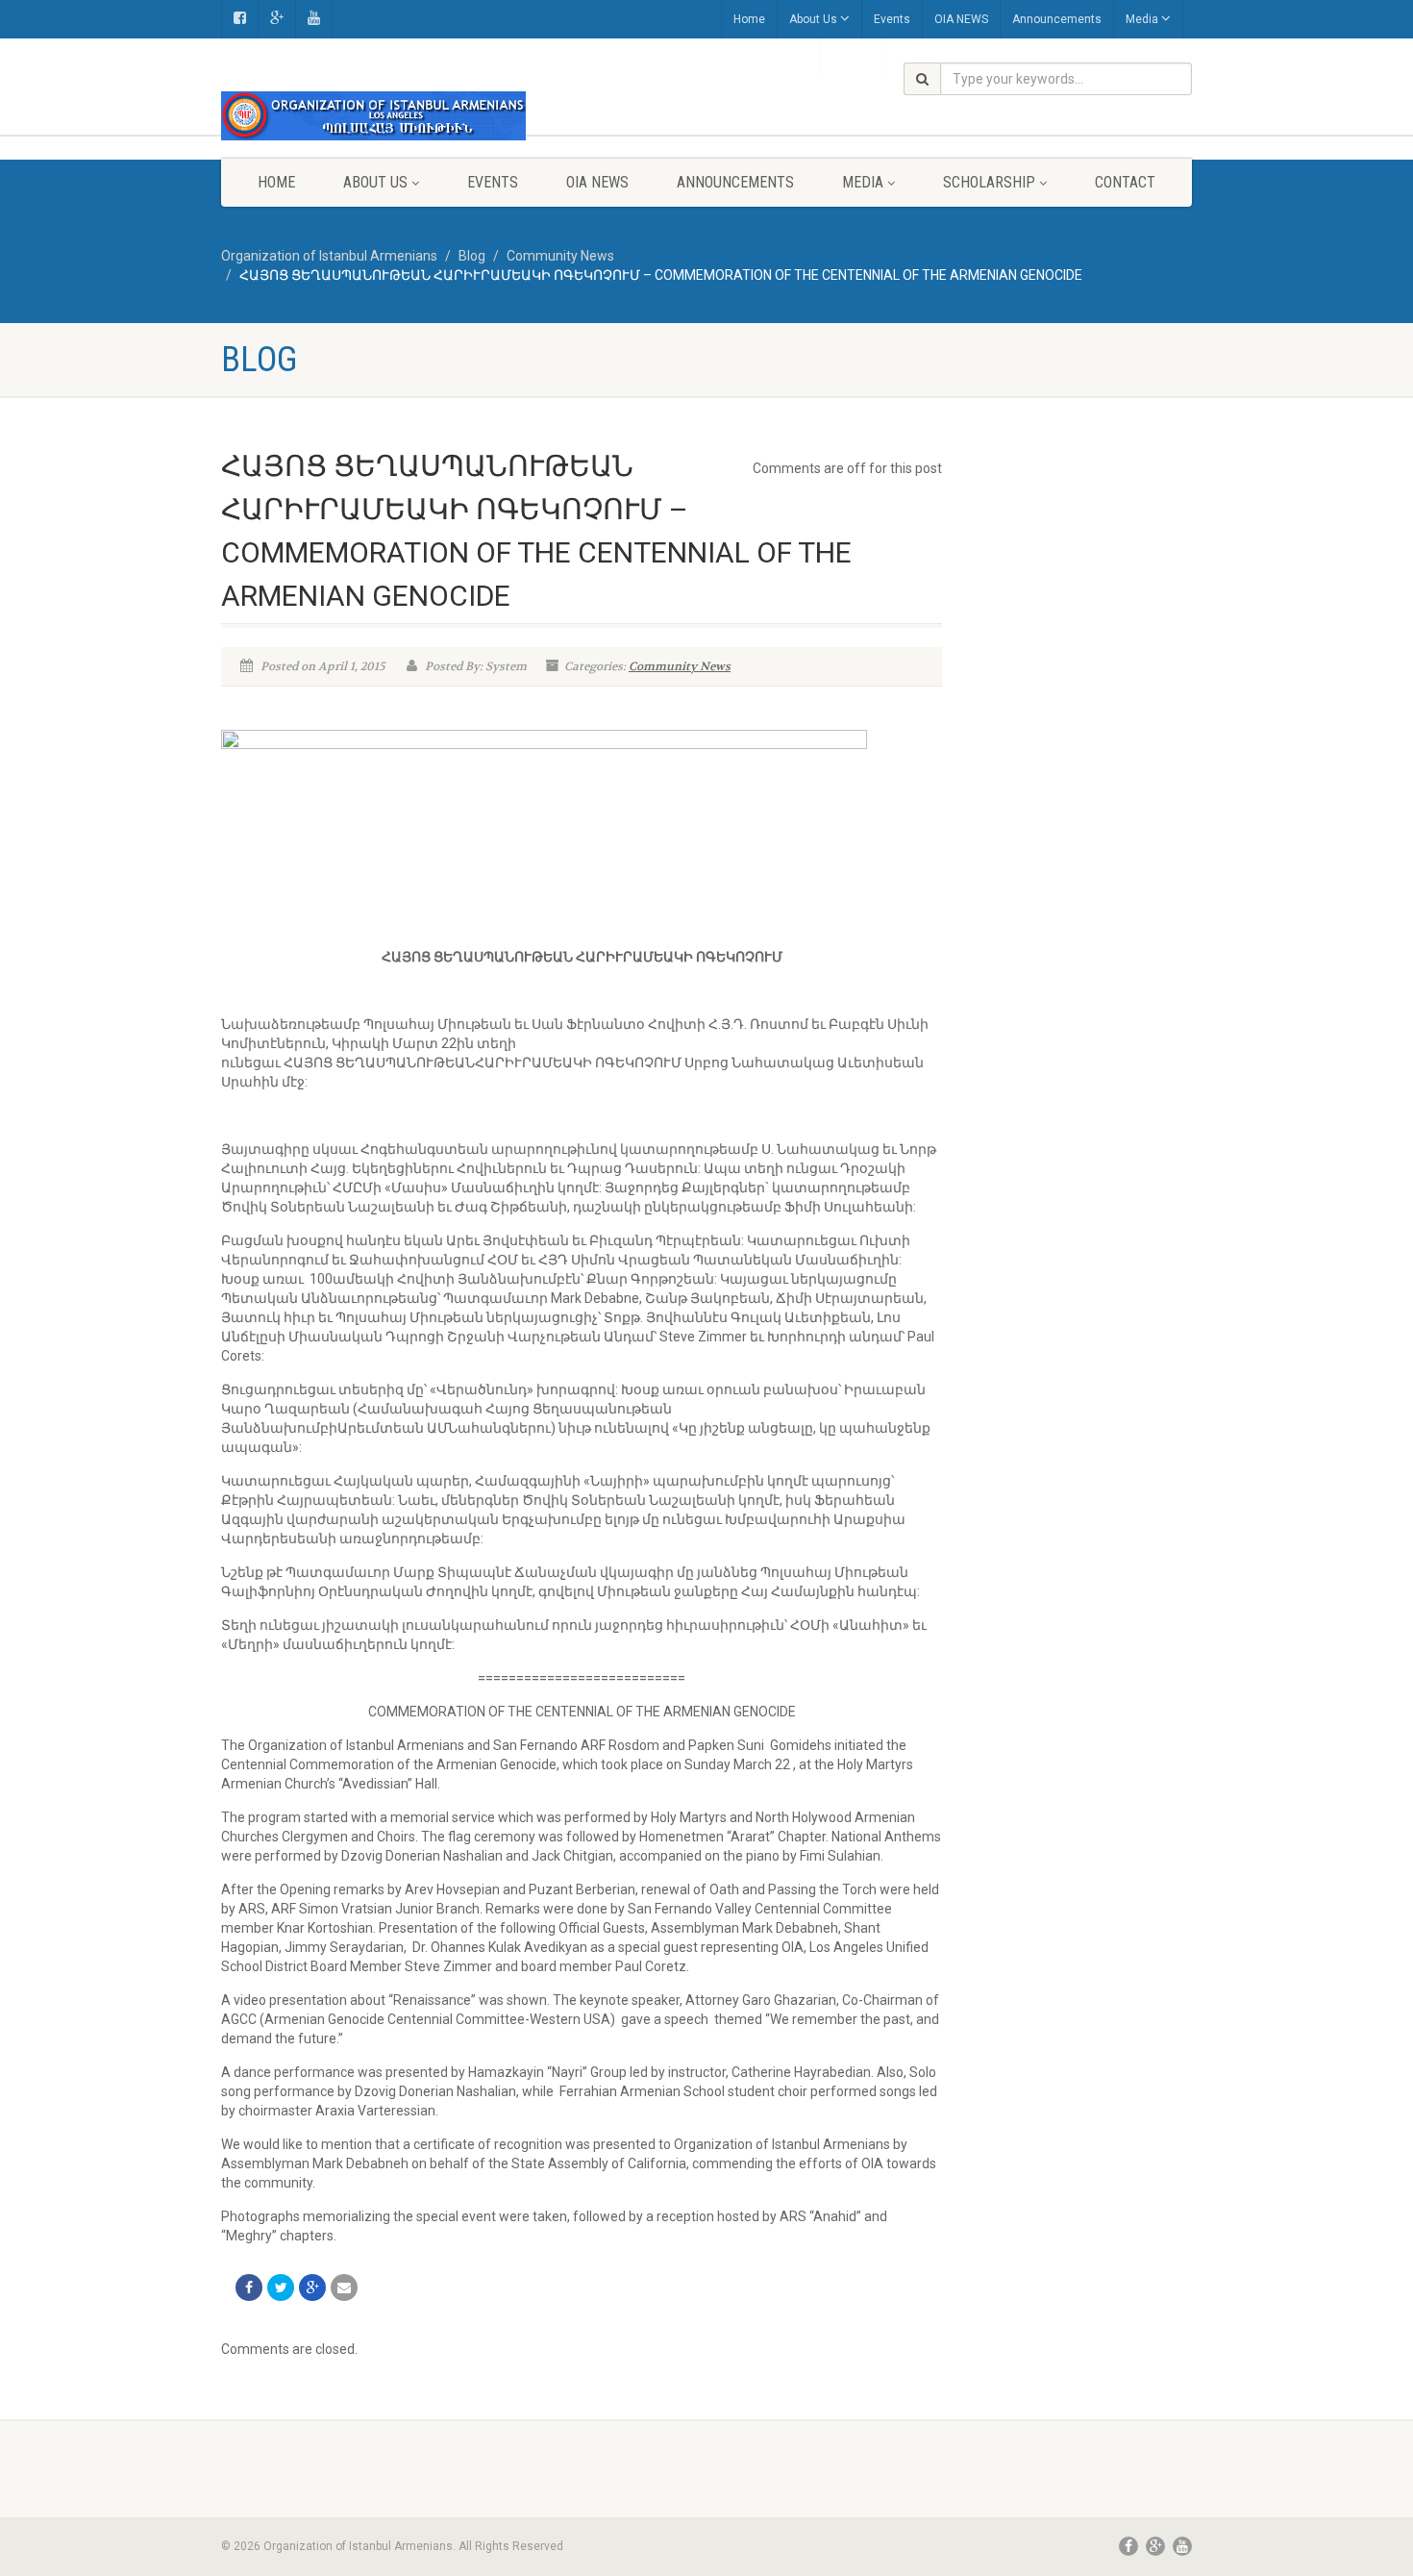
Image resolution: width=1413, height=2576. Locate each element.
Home (749, 19)
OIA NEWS (961, 19)
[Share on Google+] (312, 2288)
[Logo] (373, 116)
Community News (680, 666)
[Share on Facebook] (249, 2288)
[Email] (344, 2288)
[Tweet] (281, 2288)
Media (1142, 19)
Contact (1125, 182)
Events (892, 19)
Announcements (1057, 19)
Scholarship (989, 182)
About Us (813, 19)
